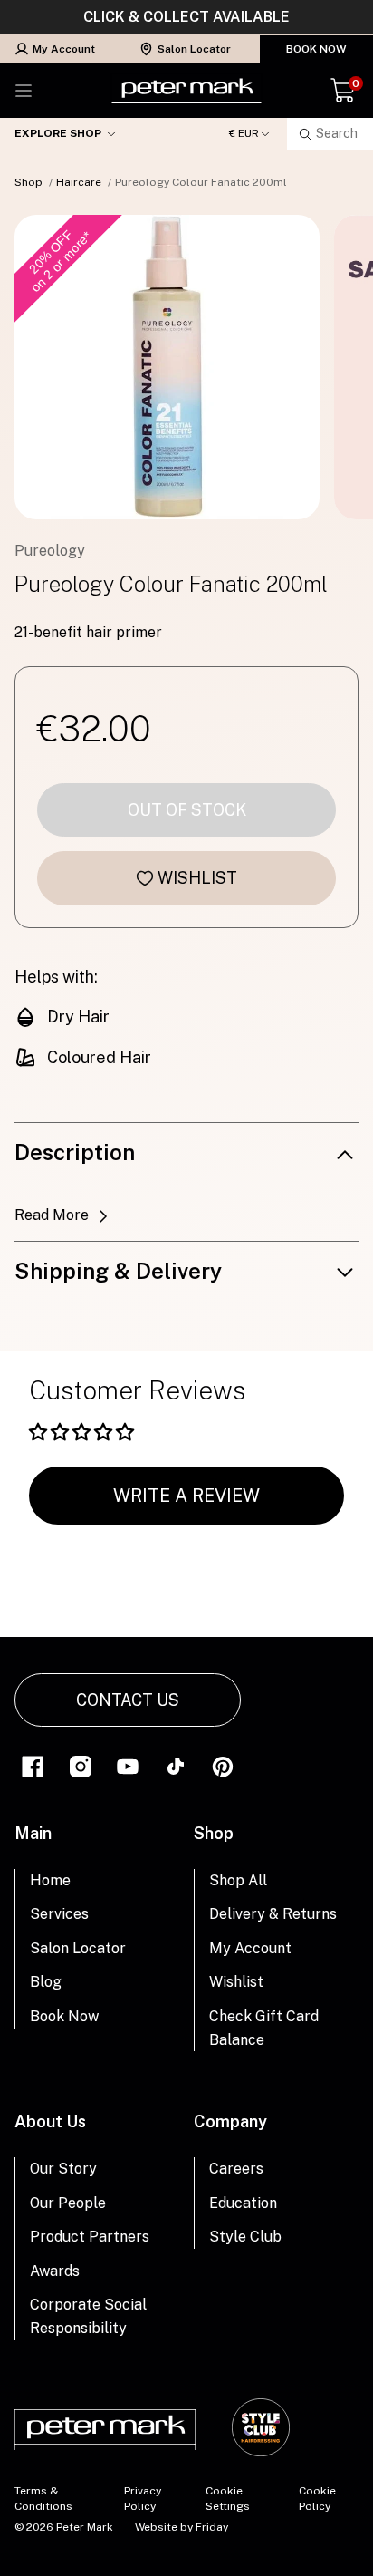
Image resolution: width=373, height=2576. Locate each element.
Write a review (186, 1496)
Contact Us (128, 1700)
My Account (64, 49)
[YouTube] (128, 1765)
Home (50, 1880)
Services (59, 1914)
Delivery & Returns (273, 1914)
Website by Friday (182, 2527)
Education (243, 2203)
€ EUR (244, 134)
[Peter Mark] (186, 91)
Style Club (245, 2237)
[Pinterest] (223, 1765)
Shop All (238, 1880)
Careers (236, 2169)
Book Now (316, 49)
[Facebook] (33, 1765)
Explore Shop (58, 133)
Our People (68, 2203)
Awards (55, 2271)
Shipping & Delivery (118, 1271)
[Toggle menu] (24, 91)
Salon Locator (194, 49)
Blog (46, 1982)
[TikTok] (176, 1765)
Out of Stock (187, 810)
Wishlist (197, 878)
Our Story (63, 2169)
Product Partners (90, 2237)
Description (75, 1152)
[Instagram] (81, 1765)
